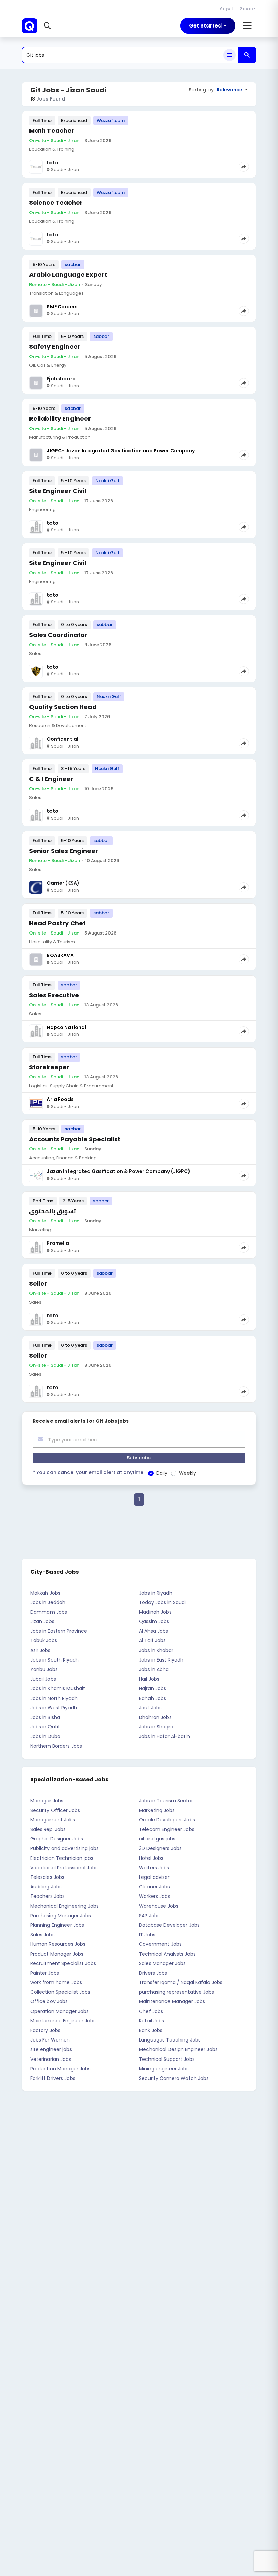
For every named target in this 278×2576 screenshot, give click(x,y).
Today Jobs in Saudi (162, 1602)
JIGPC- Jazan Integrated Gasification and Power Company (121, 451)
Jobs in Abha (154, 1669)
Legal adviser (154, 1877)
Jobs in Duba (45, 1736)
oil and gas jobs (157, 1839)
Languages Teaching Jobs (170, 2040)
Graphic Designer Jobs (57, 1839)
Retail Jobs (152, 2021)
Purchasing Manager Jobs (61, 1916)
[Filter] (230, 55)
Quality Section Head (63, 707)
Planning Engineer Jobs (57, 1925)
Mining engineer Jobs (164, 2069)
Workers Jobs (155, 1896)
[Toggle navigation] (247, 26)
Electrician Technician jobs (62, 1858)
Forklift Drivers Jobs (53, 2078)
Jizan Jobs (42, 1621)
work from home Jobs (56, 1982)
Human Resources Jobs (58, 1944)
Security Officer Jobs (55, 1810)
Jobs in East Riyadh (161, 1660)
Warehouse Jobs (159, 1906)
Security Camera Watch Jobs (174, 2078)
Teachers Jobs (47, 1896)
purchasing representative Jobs (176, 1992)
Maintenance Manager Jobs (172, 2001)
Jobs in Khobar (156, 1650)
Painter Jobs (45, 1973)
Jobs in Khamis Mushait (58, 1688)
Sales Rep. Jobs (48, 1829)
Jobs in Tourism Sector (166, 1801)
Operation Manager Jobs (59, 2011)
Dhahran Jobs (155, 1717)
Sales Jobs (42, 1935)
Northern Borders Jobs (56, 1746)
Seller (38, 1283)
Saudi (246, 9)
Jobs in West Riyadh (54, 1708)
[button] (48, 26)
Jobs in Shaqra (156, 1727)
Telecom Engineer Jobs (167, 1829)
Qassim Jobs (154, 1621)
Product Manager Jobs (57, 1954)
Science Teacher (56, 203)
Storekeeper (49, 1067)
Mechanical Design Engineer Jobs (178, 2049)
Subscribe (139, 1458)
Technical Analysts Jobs (167, 1954)
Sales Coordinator (58, 635)
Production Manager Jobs (60, 2069)
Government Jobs (160, 1944)
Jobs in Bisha (45, 1717)
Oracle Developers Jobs (167, 1820)
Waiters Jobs (154, 1868)
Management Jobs (53, 1820)
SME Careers (62, 307)
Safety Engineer (55, 347)
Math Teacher (52, 131)
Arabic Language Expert (68, 275)
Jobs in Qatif (45, 1727)
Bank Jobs (151, 2030)
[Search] (247, 55)
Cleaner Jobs (154, 1887)
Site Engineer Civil (58, 491)
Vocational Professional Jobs (64, 1868)
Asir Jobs (40, 1650)
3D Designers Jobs (160, 1848)
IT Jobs (147, 1935)
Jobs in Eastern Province (59, 1631)
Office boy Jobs (49, 2001)
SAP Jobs (149, 1916)
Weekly (187, 1473)
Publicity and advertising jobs (64, 1848)
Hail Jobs (149, 1679)
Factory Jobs (45, 2030)
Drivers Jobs (153, 1973)
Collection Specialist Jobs (60, 1992)
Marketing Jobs (157, 1810)
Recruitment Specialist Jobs (63, 1963)
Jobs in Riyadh (156, 1593)
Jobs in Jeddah (48, 1602)
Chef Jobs (151, 2011)
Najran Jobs (153, 1688)
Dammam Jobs (49, 1612)
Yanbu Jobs (44, 1669)
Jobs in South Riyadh (54, 1660)
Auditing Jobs (46, 1887)
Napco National (66, 1027)
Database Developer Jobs (169, 1925)
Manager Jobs (47, 1801)
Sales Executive (54, 995)
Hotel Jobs (151, 1858)
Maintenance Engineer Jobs (63, 2021)
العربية (226, 9)
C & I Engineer (51, 779)
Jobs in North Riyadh (54, 1698)
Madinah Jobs (155, 1612)
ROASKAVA (60, 955)
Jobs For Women (50, 2040)
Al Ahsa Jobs (154, 1631)
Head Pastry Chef (57, 923)
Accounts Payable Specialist (75, 1139)
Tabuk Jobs (44, 1640)
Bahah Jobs (153, 1698)
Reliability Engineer (60, 419)
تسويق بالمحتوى (52, 1211)
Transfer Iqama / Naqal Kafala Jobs (181, 1982)
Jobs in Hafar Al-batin (164, 1736)
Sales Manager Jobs (162, 1963)
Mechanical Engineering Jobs (64, 1906)
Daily (162, 1473)
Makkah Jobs (45, 1593)
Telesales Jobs (47, 1877)
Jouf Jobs (150, 1708)
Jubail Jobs (43, 1679)
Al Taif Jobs (152, 1640)
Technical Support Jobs (167, 2059)
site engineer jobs (51, 2049)
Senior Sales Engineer (64, 851)
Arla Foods (60, 1099)
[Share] (244, 167)
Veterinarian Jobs (51, 2059)
